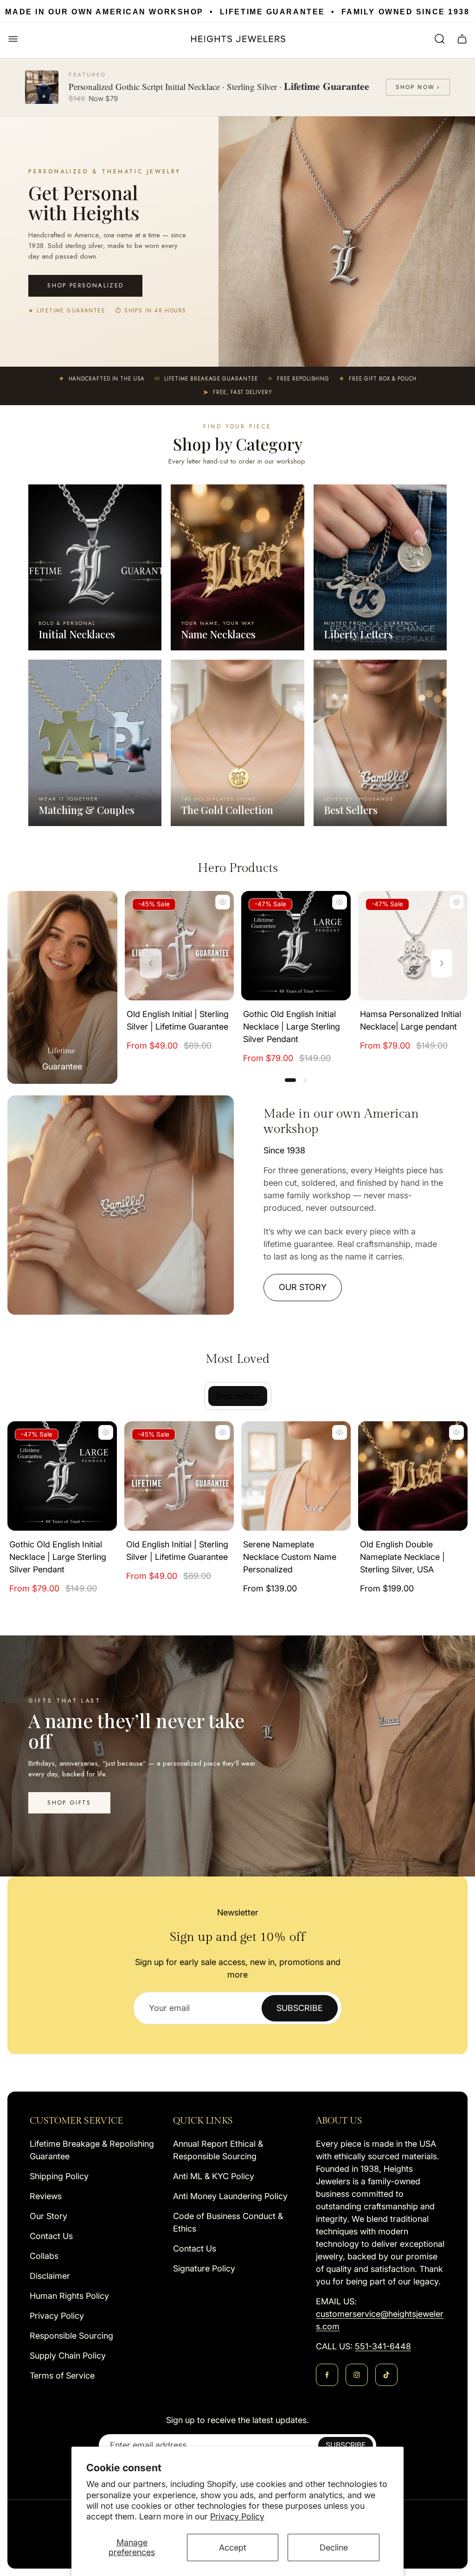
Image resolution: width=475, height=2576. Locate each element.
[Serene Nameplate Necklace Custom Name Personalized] (296, 1476)
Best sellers (241, 1396)
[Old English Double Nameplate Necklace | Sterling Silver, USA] (413, 1476)
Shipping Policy (59, 2176)
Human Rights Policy (69, 2296)
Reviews (46, 2196)
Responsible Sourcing (71, 2336)
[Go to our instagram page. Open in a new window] (357, 2375)
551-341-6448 (383, 2346)
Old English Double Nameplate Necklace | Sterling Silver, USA (402, 1557)
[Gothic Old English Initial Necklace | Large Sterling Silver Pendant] (296, 946)
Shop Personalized (85, 285)
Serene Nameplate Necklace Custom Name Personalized (290, 1557)
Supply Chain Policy (68, 2356)
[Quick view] (223, 902)
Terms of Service (62, 2376)
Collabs (44, 2256)
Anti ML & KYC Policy (214, 2176)
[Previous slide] (151, 963)
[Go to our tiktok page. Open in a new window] (386, 2375)
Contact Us (51, 2236)
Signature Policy (204, 2268)
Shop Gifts (69, 1803)
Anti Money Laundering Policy (230, 2196)
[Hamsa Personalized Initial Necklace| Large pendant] (413, 946)
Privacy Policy (237, 2516)
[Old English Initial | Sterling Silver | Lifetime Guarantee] (180, 946)
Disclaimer (50, 2276)
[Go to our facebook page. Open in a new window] (327, 2375)
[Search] (440, 39)
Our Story (303, 1287)
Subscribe (300, 2008)
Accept (233, 2547)
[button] (290, 1080)
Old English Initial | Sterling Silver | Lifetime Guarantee (178, 1020)
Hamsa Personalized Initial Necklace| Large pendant (411, 1020)
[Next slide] (442, 963)
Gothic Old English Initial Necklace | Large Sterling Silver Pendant (292, 1027)
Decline (334, 2547)
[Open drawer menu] (13, 39)
